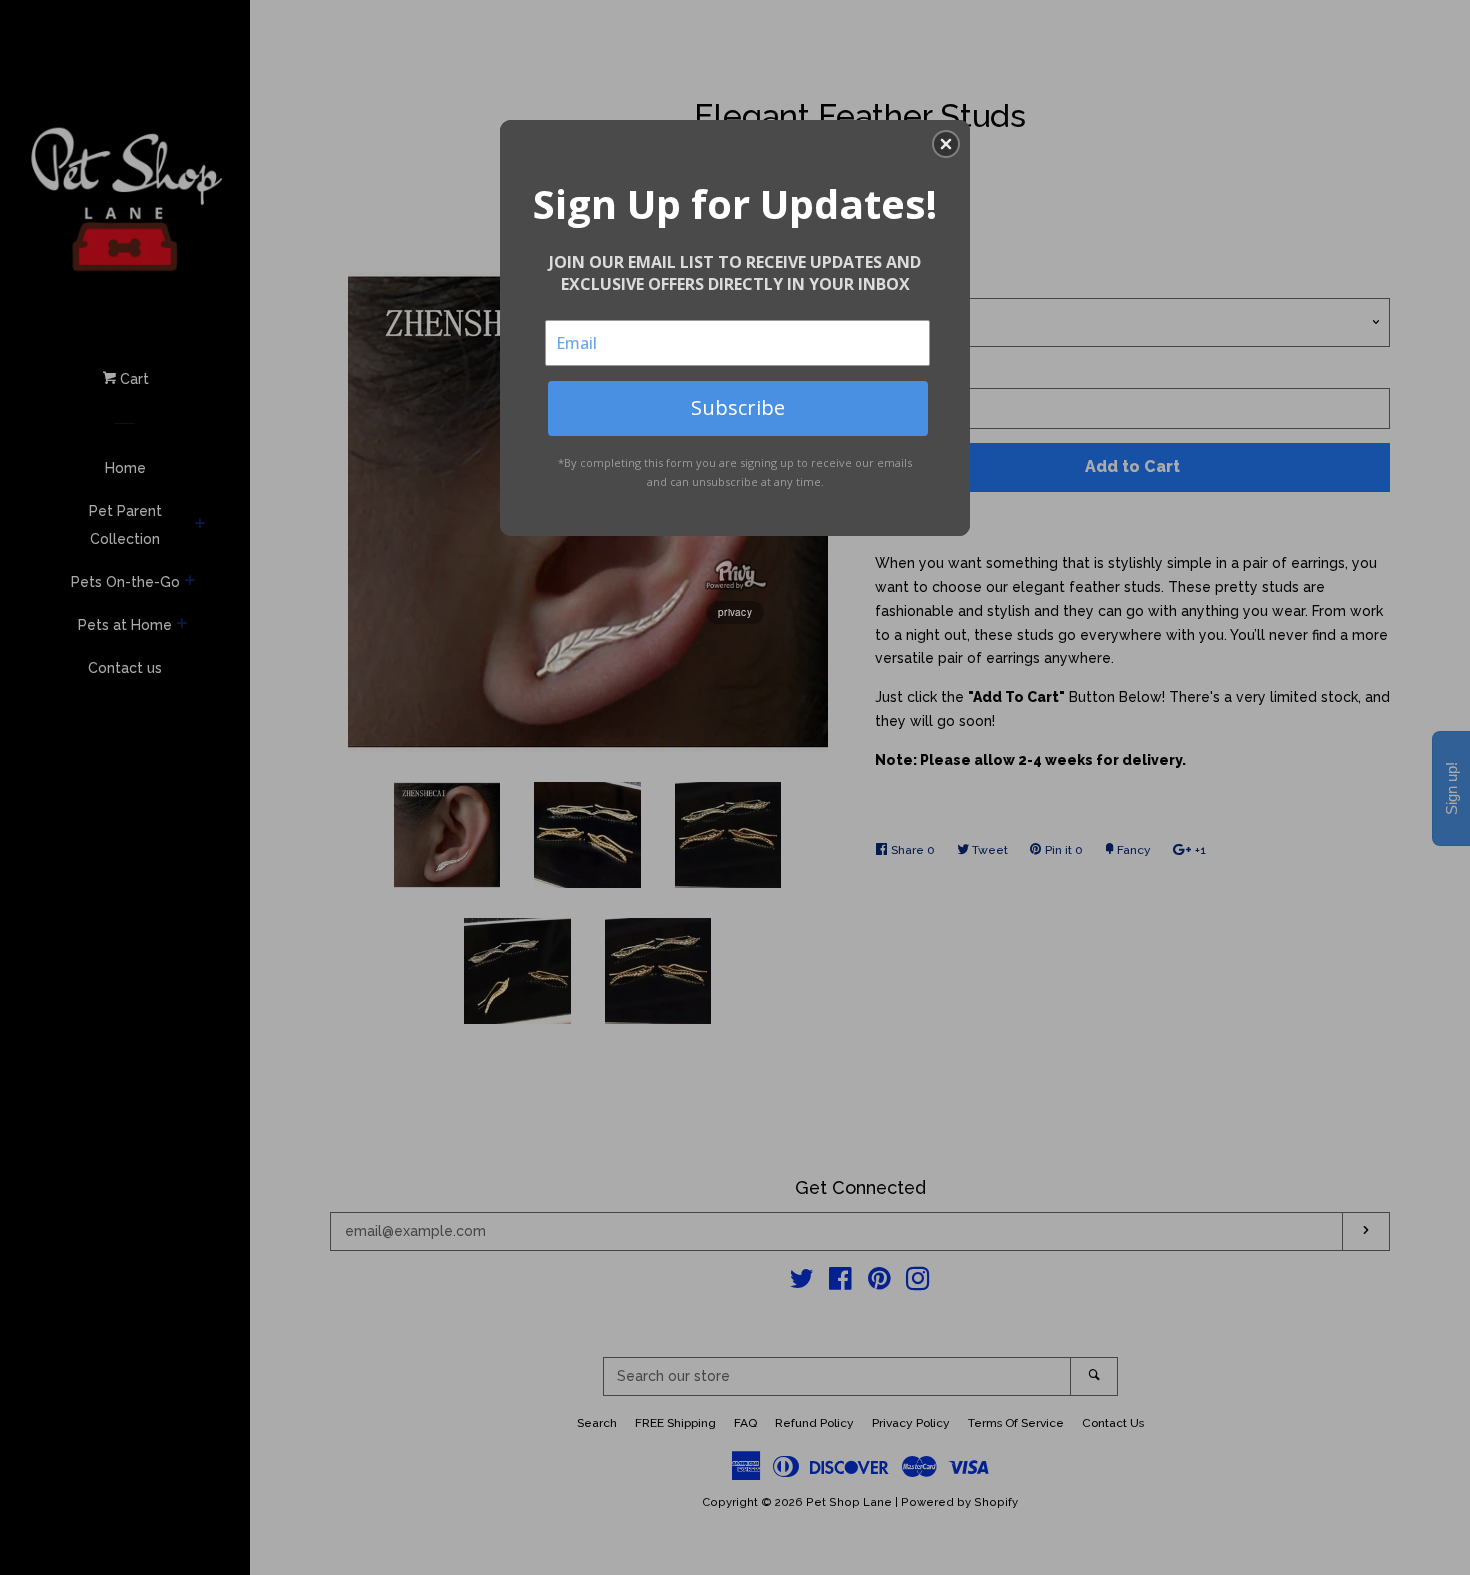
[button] (946, 144)
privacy (735, 612)
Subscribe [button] (738, 407)
